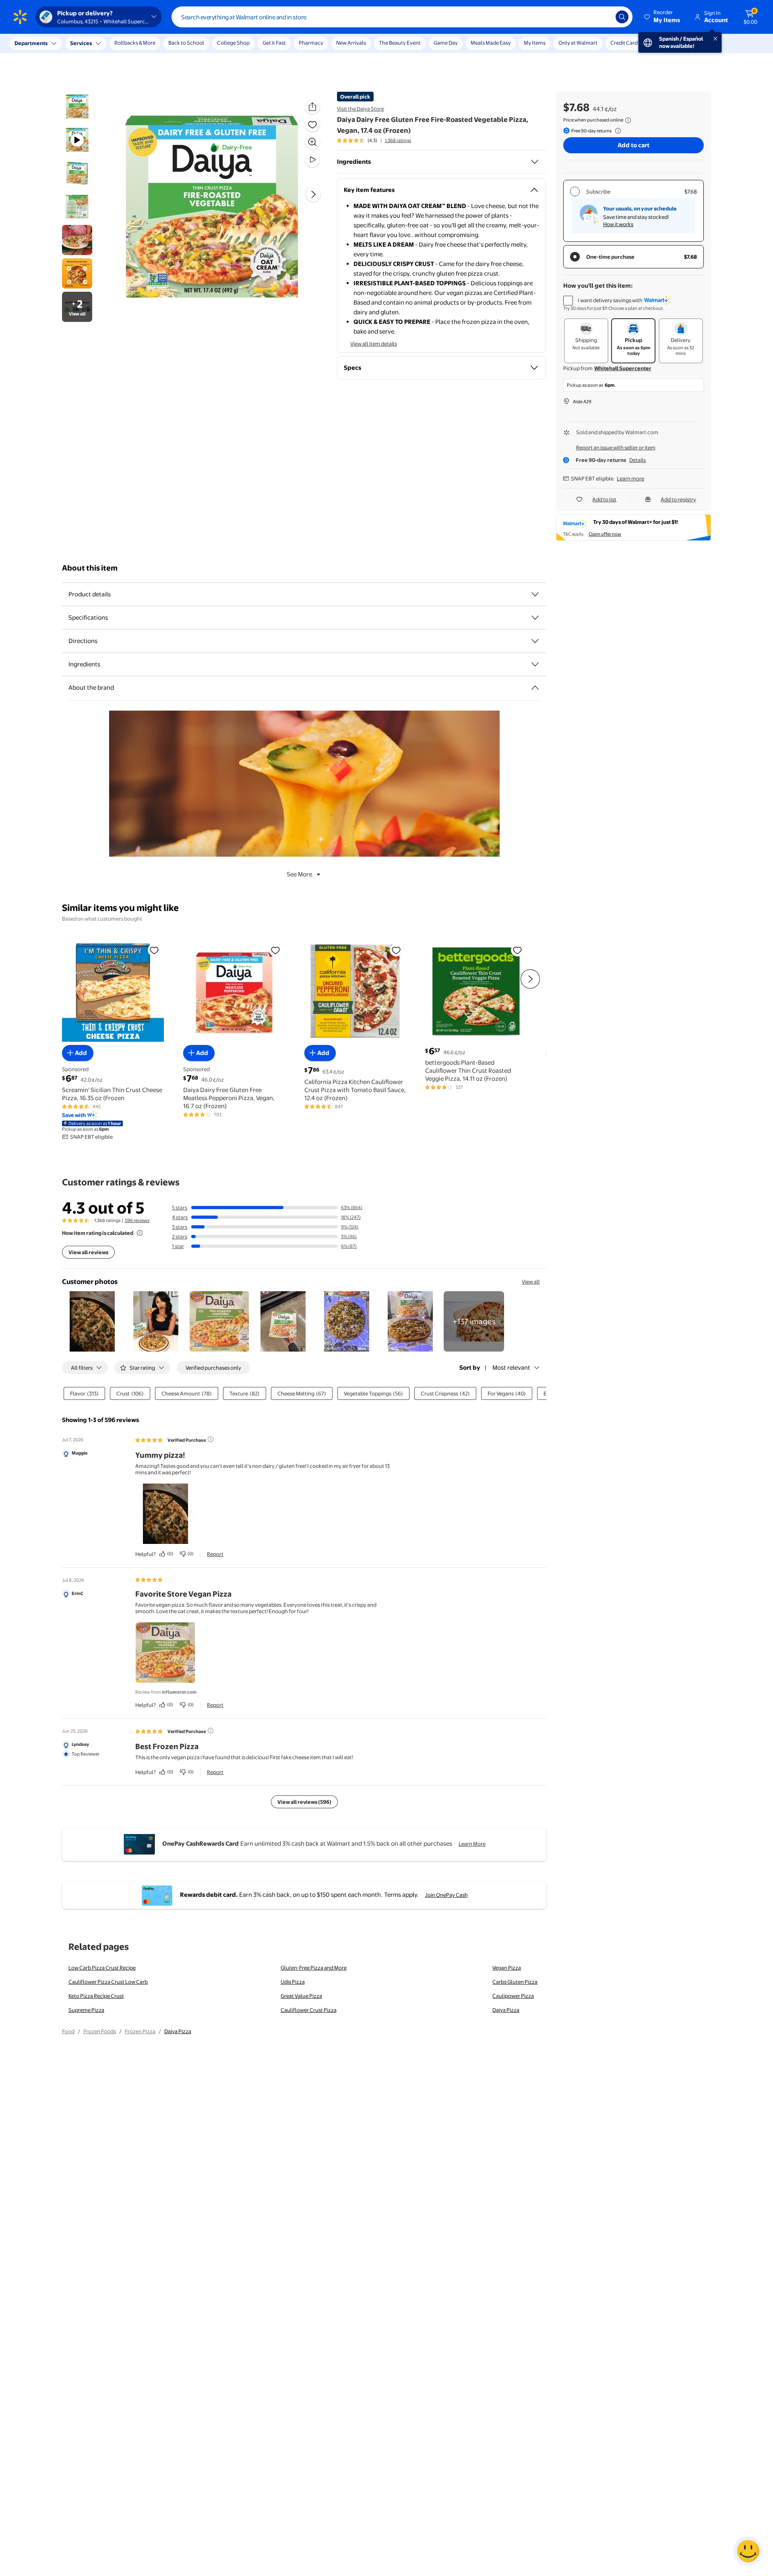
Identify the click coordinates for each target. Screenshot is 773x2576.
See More (299, 874)
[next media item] (313, 194)
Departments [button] (31, 43)
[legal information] (628, 120)
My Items (535, 43)
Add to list (604, 499)
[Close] (149, 43)
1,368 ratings (398, 140)
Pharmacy (311, 43)
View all (531, 1282)
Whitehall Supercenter (623, 368)
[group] (374, 140)
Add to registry (678, 499)
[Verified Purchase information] (211, 1439)
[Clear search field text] (604, 17)
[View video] (312, 160)
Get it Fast (274, 43)
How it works (618, 224)
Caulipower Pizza (513, 1996)
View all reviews (88, 1252)
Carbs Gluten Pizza (515, 1982)
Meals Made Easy (491, 43)
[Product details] (535, 594)
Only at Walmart (578, 43)
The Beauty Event (400, 43)
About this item (90, 568)
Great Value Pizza (301, 1996)
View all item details (374, 344)
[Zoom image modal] (312, 142)
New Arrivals (351, 43)
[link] (474, 1321)
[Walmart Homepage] (20, 17)
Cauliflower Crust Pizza (309, 2010)
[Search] (622, 17)
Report (215, 1554)
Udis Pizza (293, 1982)
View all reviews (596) (304, 1802)
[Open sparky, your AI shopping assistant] (748, 2551)
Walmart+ (663, 43)
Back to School (186, 43)
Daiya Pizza (506, 2010)
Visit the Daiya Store (361, 109)
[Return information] (616, 131)
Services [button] (81, 43)
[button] (663, 17)
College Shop (233, 43)
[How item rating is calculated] (140, 1233)
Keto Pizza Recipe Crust (96, 1996)
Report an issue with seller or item (616, 447)
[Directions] (535, 641)
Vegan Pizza (507, 1968)
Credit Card (624, 43)
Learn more (630, 478)
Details (638, 460)
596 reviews (137, 1220)
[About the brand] (535, 688)
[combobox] (402, 17)
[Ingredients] (535, 162)
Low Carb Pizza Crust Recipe (102, 1968)
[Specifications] (535, 618)
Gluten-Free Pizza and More (314, 1968)
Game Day (446, 43)
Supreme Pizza (86, 2010)
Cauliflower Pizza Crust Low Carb (108, 1982)
